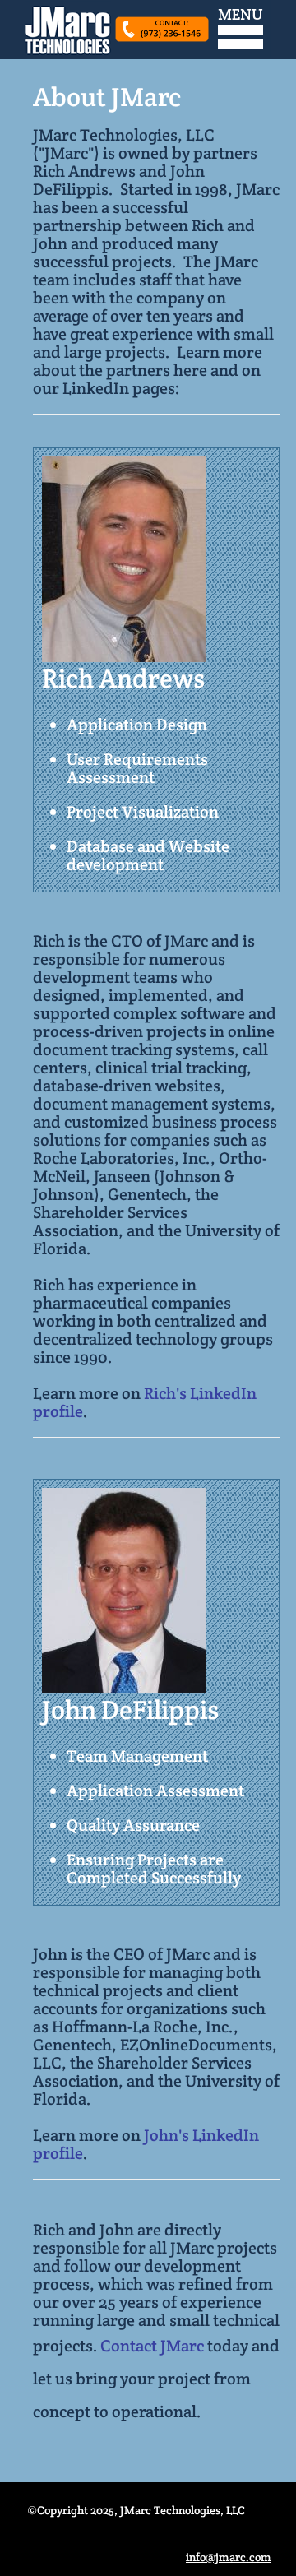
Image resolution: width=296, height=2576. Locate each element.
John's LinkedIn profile (146, 2144)
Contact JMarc (152, 2346)
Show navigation (240, 29)
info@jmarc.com (229, 2557)
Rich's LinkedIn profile (145, 1402)
